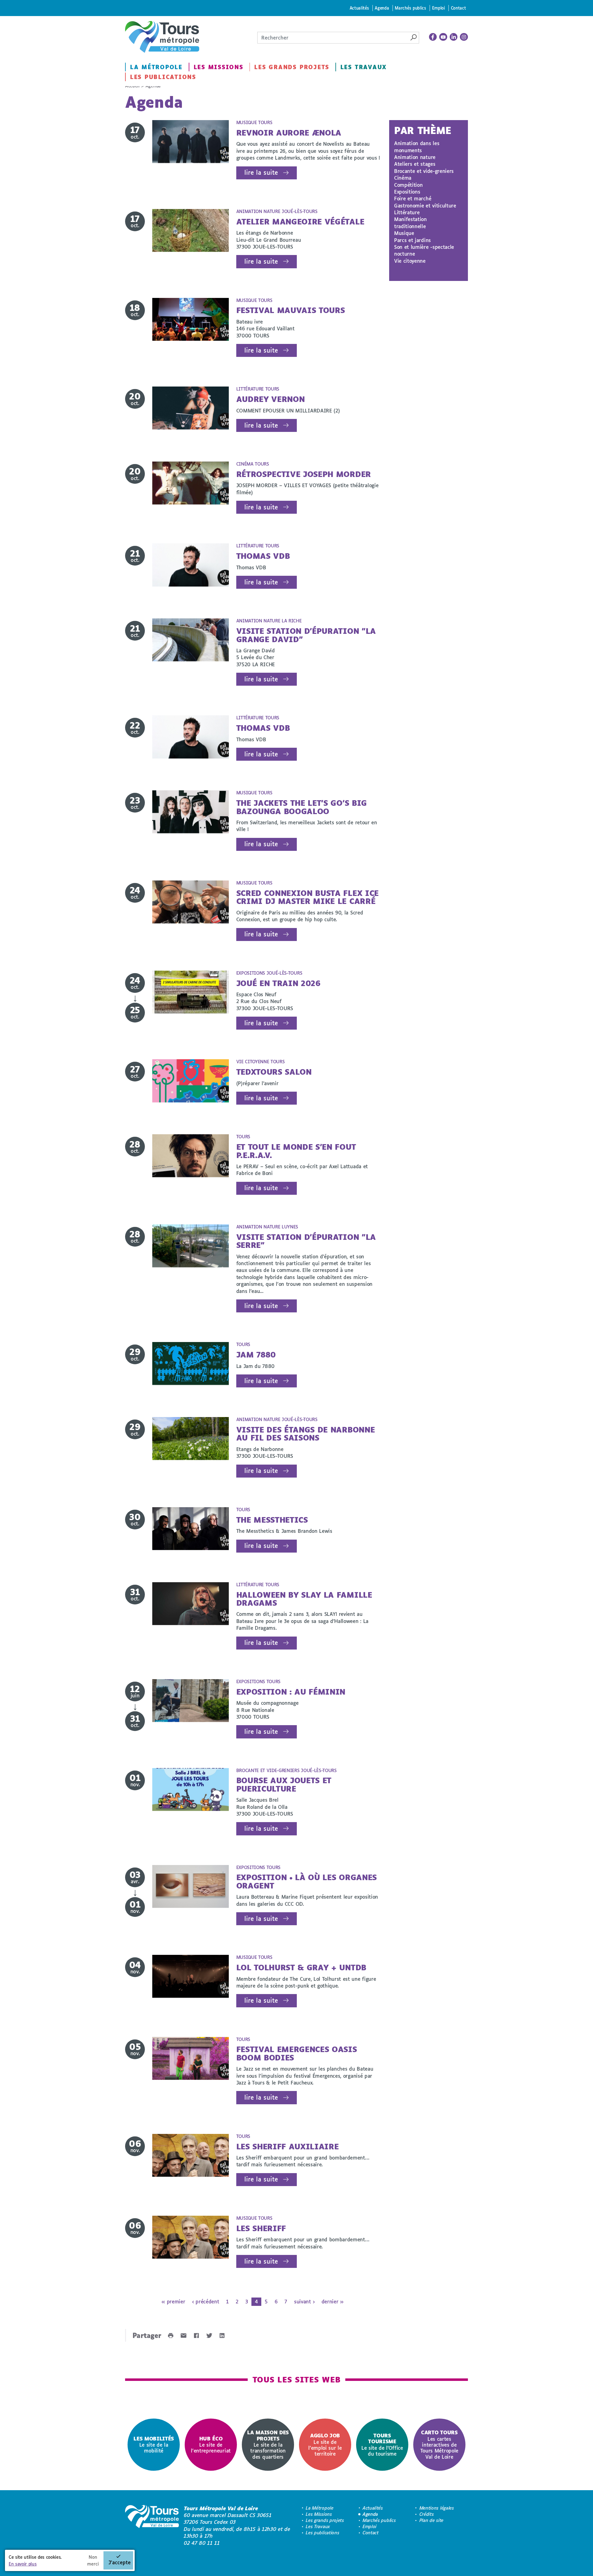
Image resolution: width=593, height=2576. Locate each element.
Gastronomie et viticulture (425, 205)
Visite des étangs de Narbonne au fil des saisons (306, 1434)
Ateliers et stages (415, 164)
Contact (458, 8)
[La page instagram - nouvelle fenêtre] (464, 37)
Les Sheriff (261, 2228)
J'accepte (120, 2562)
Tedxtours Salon (274, 1072)
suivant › (304, 2301)
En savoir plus (23, 2564)
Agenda (382, 8)
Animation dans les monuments (417, 146)
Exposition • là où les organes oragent (307, 1881)
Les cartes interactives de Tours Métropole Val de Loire (439, 2444)
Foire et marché (413, 198)
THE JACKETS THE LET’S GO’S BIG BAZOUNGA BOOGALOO (302, 807)
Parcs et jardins (412, 240)
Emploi (439, 8)
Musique (404, 233)
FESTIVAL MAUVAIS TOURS (291, 310)
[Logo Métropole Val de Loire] (152, 2526)
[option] (154, 2445)
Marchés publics (410, 8)
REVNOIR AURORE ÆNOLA (289, 133)
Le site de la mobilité (154, 2445)
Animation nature (415, 157)
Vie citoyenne (410, 261)
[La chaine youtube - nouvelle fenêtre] (443, 37)
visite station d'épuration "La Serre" (306, 1241)
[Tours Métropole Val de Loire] (162, 37)
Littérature (407, 212)
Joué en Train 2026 (278, 983)
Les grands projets (292, 67)
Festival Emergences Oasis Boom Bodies (297, 2053)
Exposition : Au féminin (291, 1692)
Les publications (163, 77)
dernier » (332, 2301)
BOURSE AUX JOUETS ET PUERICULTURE (284, 1784)
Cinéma (403, 178)
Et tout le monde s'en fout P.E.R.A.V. (296, 1151)
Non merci (93, 2560)
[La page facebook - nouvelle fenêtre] (433, 37)
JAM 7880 (256, 1355)
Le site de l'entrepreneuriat (211, 2445)
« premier (173, 2301)
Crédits (427, 2514)
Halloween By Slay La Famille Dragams (304, 1599)
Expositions (407, 192)
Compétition (408, 185)
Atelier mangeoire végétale (300, 222)
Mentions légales (437, 2508)
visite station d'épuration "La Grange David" (306, 635)
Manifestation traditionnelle (410, 222)
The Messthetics (272, 1520)
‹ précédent (206, 2301)
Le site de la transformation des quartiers (268, 2444)
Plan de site (431, 2520)
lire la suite (261, 172)
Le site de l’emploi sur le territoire (325, 2444)
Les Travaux (364, 67)
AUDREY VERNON (271, 399)
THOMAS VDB (263, 556)
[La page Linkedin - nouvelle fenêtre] (454, 37)
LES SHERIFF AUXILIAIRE (288, 2146)
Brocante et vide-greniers (424, 171)
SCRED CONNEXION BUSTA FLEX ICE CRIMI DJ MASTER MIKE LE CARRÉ (307, 897)
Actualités (359, 8)
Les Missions (219, 67)
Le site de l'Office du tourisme (382, 2444)
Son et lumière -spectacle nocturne (424, 250)
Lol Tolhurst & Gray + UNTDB (301, 1967)
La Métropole (156, 67)
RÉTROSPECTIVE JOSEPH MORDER (304, 474)
